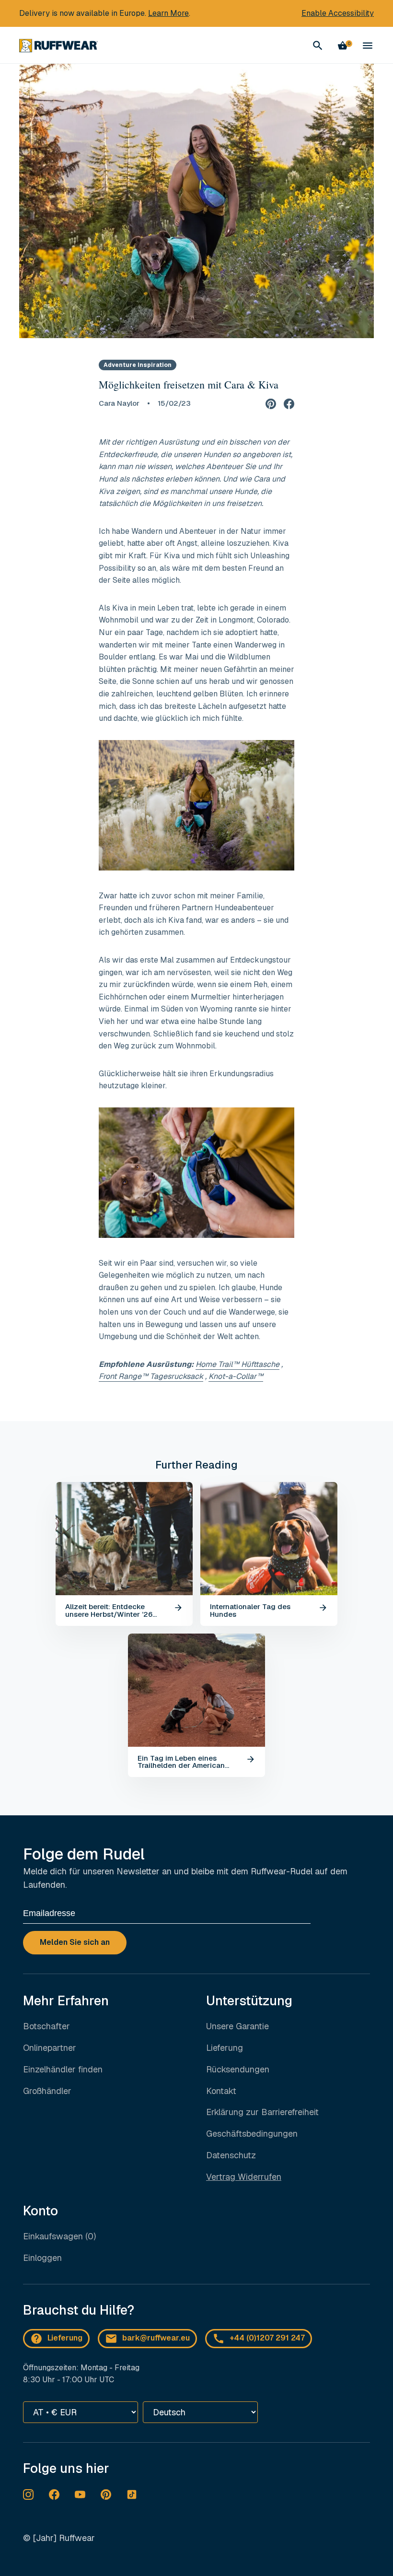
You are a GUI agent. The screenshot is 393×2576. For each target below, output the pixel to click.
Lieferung (225, 2048)
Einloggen (42, 2258)
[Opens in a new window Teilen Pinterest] (271, 403)
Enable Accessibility (338, 13)
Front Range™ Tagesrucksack (151, 1376)
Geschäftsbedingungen (252, 2134)
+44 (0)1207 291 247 (267, 2338)
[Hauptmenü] (368, 46)
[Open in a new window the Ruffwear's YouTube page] (80, 2494)
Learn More (168, 13)
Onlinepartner (50, 2048)
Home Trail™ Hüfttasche (237, 1364)
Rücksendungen (238, 2069)
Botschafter (46, 2026)
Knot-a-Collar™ (236, 1376)
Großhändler (47, 2091)
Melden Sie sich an (75, 1942)
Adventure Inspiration (138, 365)
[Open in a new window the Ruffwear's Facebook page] (54, 2494)
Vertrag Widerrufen (244, 2177)
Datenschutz (231, 2155)
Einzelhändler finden (63, 2069)
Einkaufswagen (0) (59, 2236)
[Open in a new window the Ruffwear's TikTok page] (132, 2494)
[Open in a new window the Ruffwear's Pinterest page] (106, 2494)
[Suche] (318, 46)
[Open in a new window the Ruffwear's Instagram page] (28, 2494)
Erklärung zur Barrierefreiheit (262, 2112)
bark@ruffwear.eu (156, 2338)
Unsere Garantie (237, 2026)
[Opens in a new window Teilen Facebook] (289, 403)
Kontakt (221, 2091)
